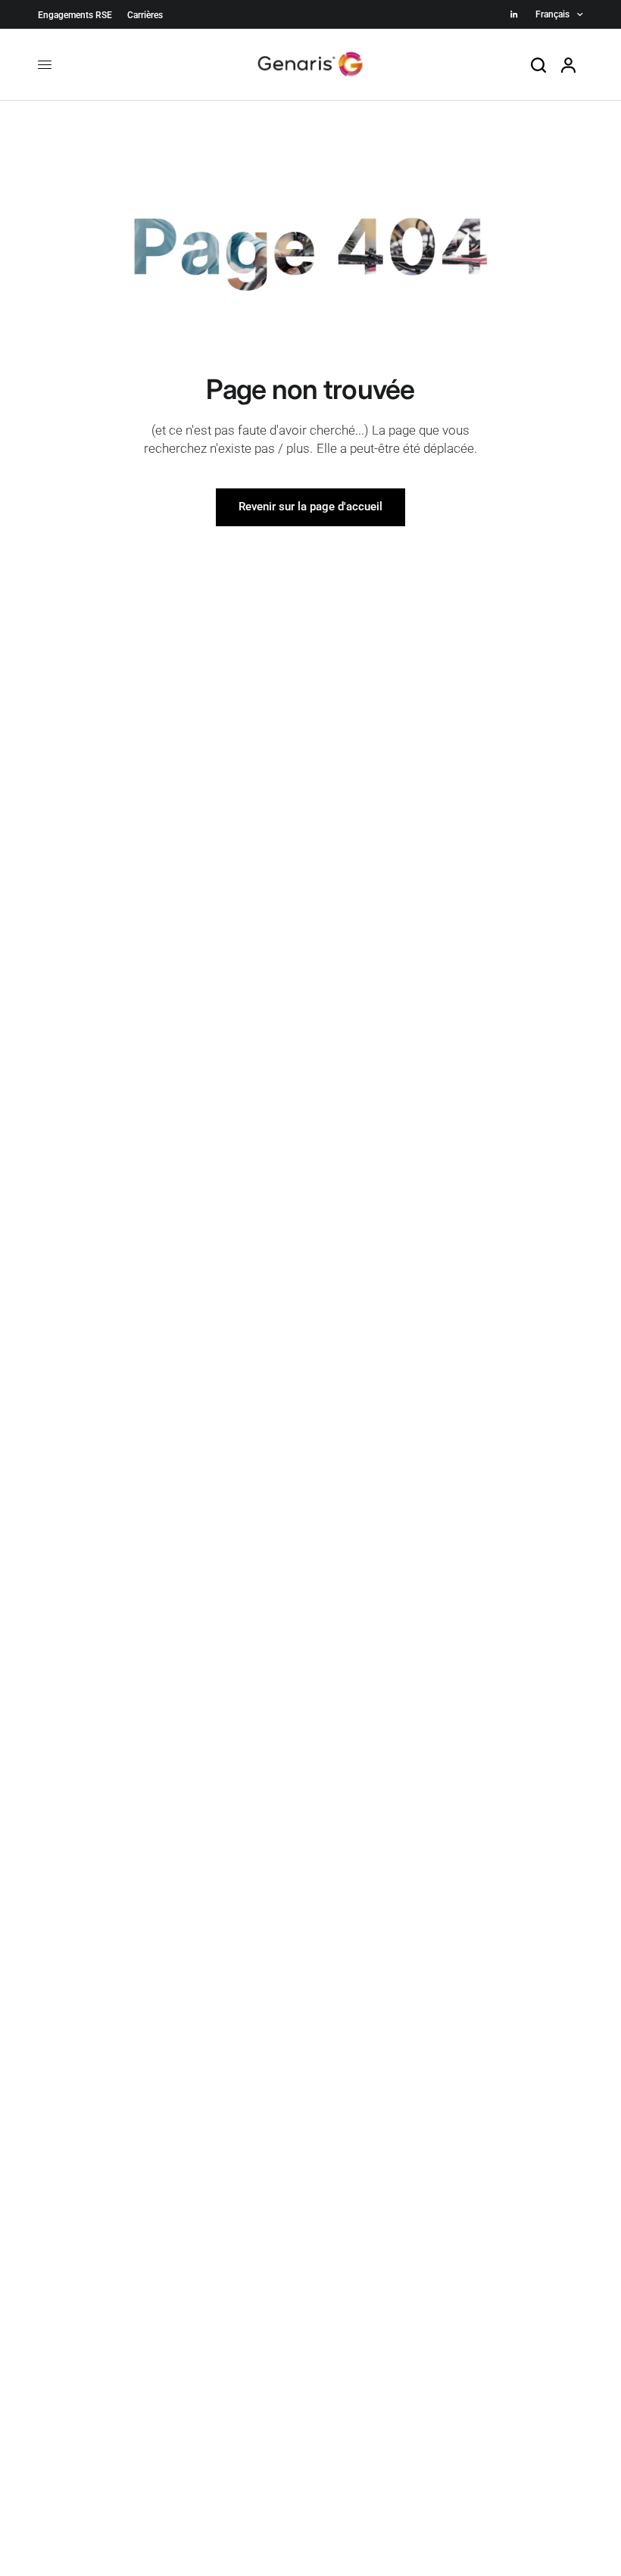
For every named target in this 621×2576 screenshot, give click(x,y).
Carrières (145, 15)
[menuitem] (79, 16)
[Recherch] (538, 65)
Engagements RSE (75, 15)
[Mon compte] (568, 65)
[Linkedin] (514, 14)
